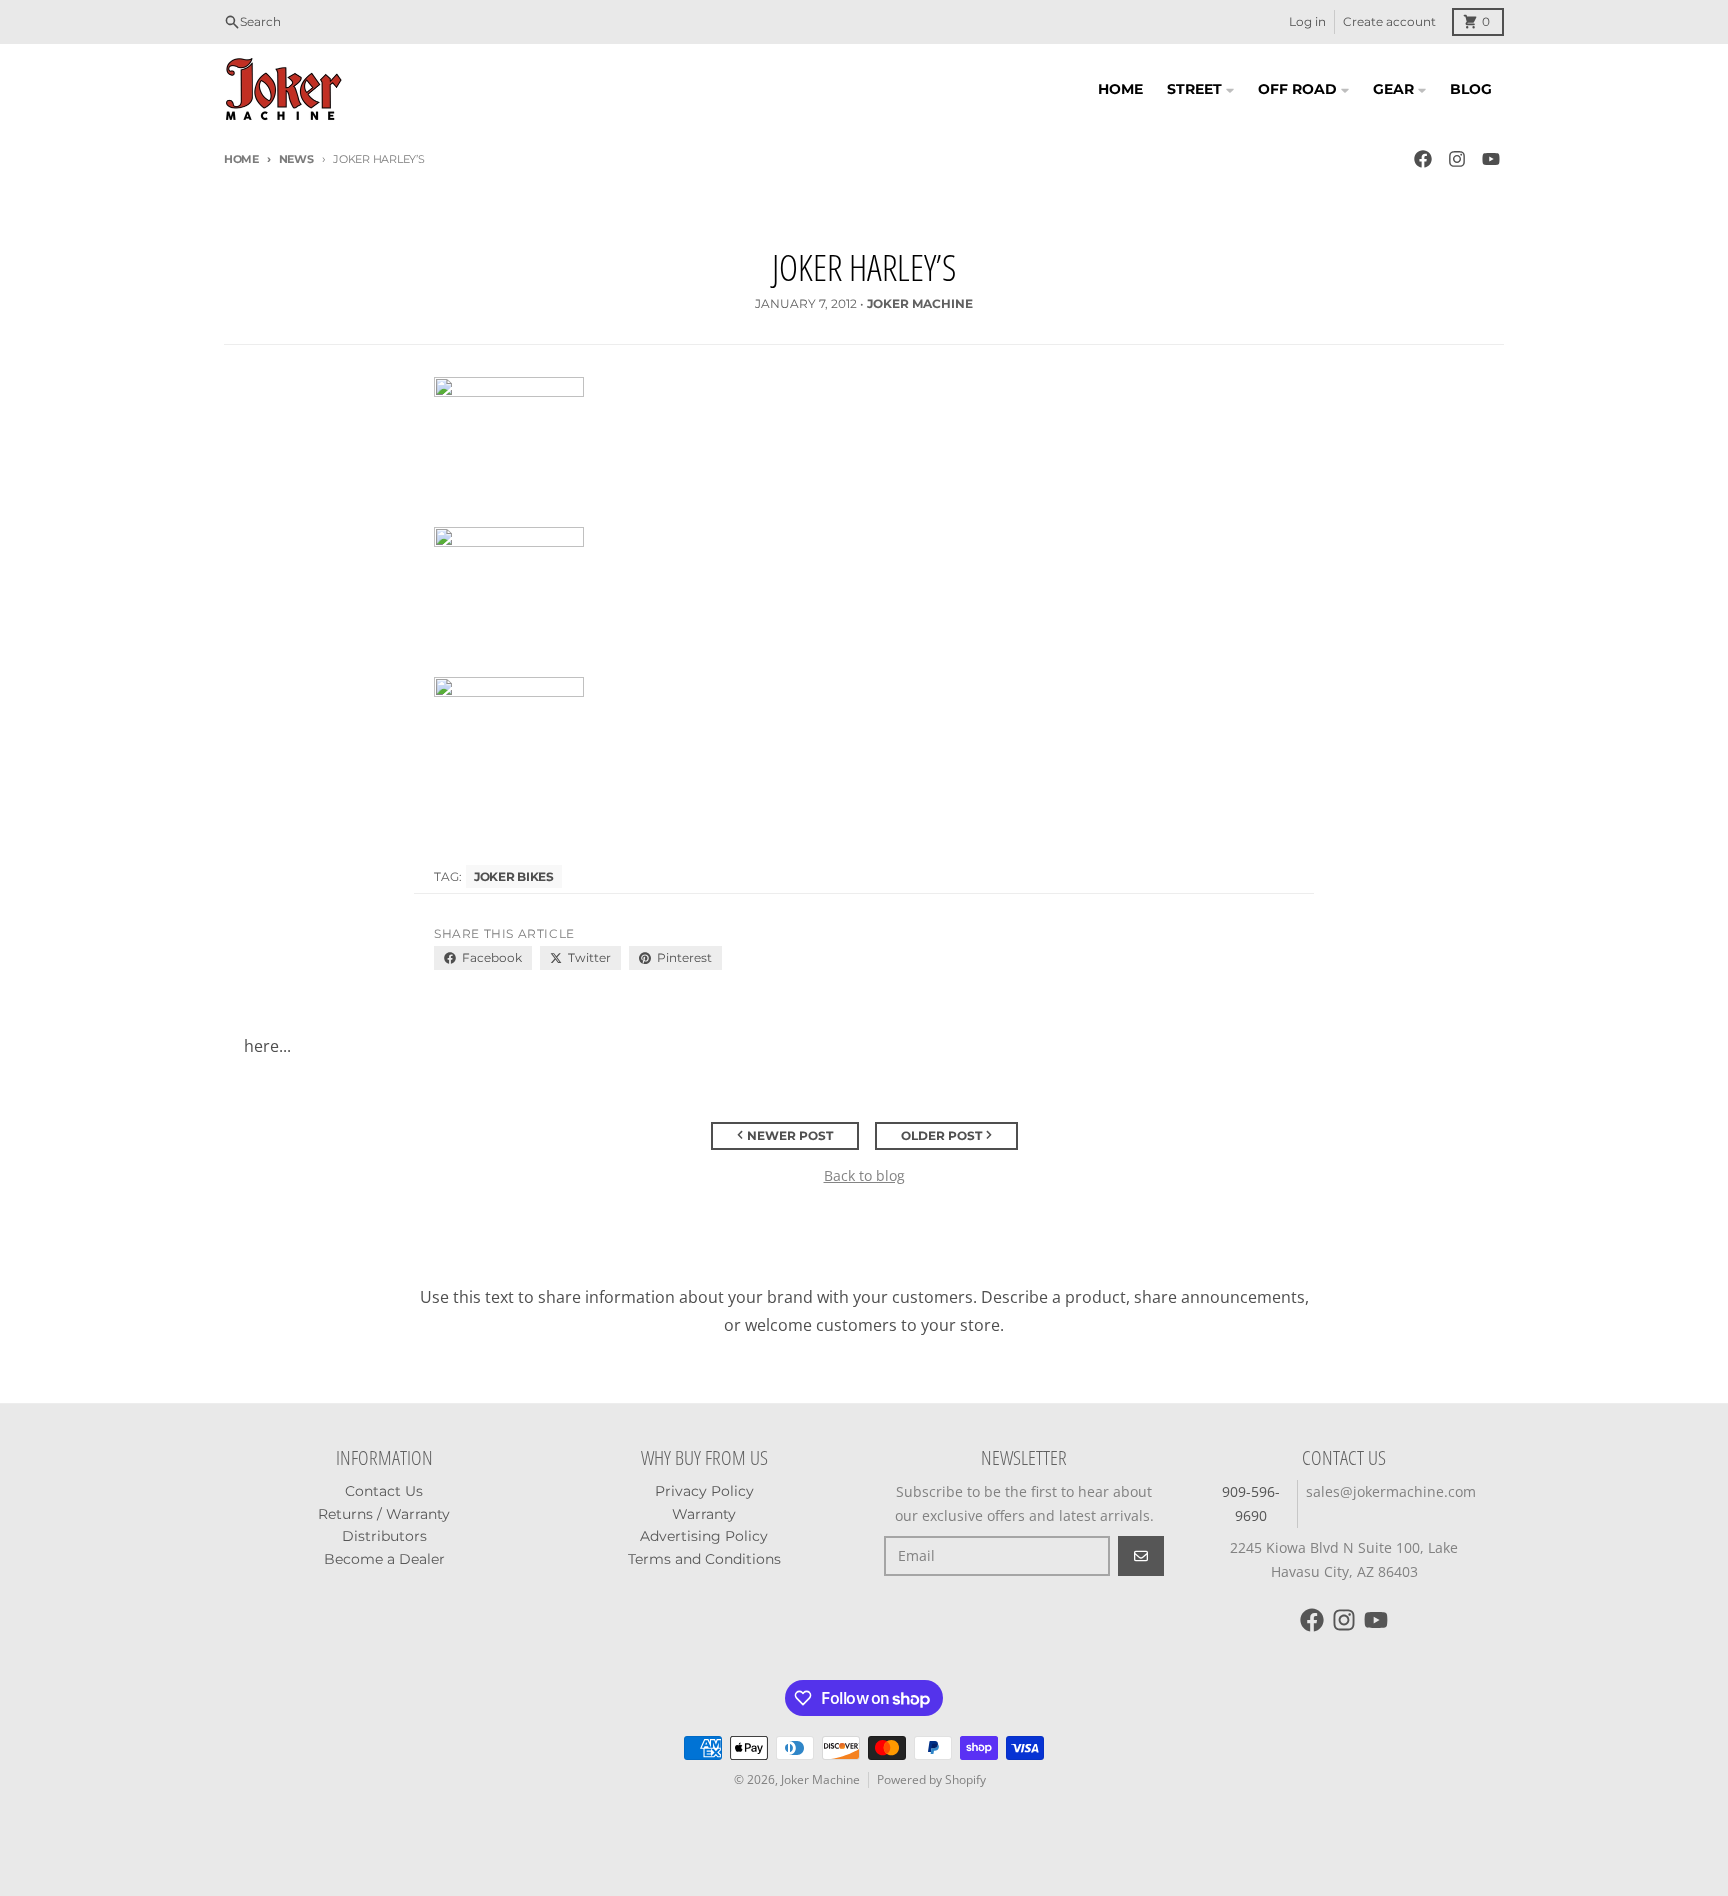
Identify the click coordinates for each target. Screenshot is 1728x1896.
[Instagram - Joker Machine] (1457, 159)
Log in (1307, 21)
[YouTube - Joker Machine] (1491, 159)
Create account (1389, 21)
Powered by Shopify (931, 1779)
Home (241, 159)
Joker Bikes (514, 876)
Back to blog (864, 1175)
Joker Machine (820, 1779)
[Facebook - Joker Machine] (1423, 159)
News (296, 159)
